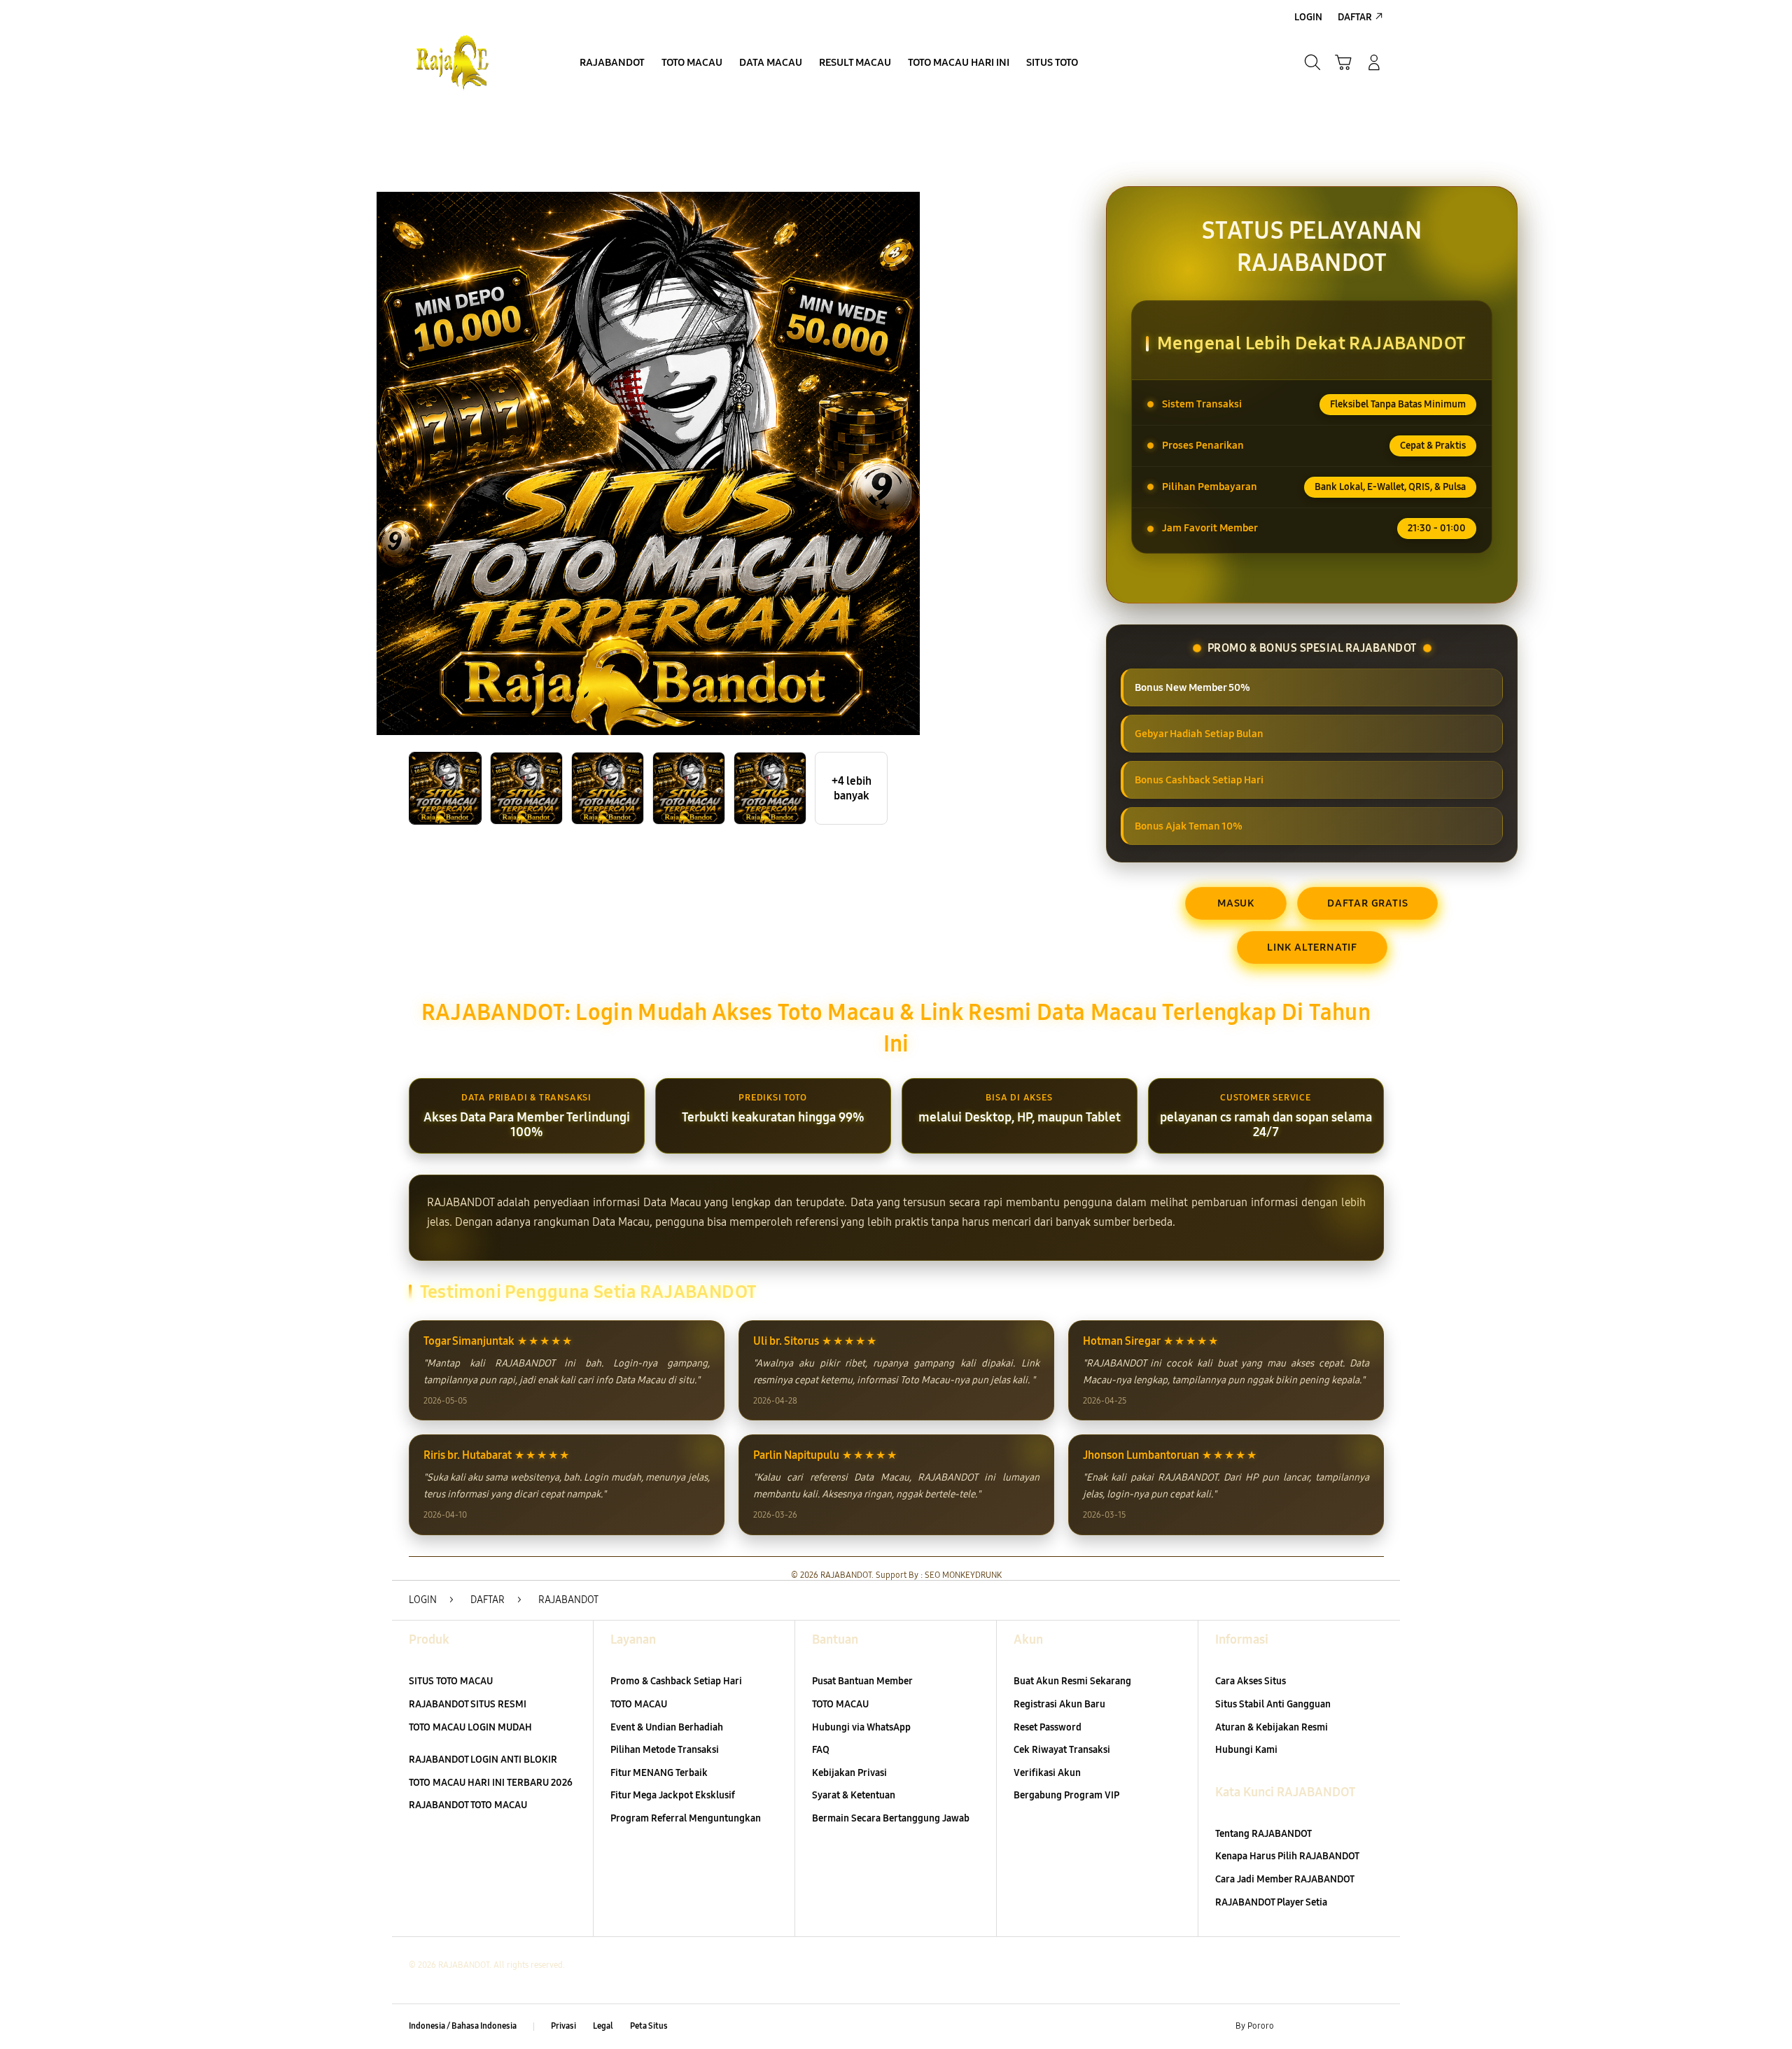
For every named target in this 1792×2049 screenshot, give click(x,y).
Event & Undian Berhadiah (667, 1727)
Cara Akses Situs (1251, 1681)
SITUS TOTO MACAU (451, 1681)
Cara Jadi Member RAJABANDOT (1285, 1879)
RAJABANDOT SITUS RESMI (468, 1704)
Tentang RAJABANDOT (1263, 1834)
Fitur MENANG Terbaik (659, 1773)
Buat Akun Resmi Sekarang (1072, 1681)
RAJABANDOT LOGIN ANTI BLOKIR (483, 1760)
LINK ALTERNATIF (1312, 947)
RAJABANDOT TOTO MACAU (468, 1805)
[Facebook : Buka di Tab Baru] (1293, 2027)
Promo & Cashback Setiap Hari (676, 1681)
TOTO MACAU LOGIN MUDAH (470, 1727)
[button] (1343, 62)
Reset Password (1048, 1727)
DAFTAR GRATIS (1367, 903)
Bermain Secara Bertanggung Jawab (891, 1818)
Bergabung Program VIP (1066, 1795)
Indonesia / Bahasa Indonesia (463, 2026)
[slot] (476, 62)
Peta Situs (649, 2026)
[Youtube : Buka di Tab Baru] (1375, 2027)
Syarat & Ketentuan (854, 1795)
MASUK (1236, 903)
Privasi (563, 2026)
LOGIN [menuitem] (1308, 17)
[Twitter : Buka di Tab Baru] (1320, 2027)
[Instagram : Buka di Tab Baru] (1347, 2027)
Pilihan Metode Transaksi (665, 1750)
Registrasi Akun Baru (1059, 1704)
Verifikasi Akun (1047, 1773)
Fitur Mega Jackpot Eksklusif (673, 1795)
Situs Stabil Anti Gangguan (1273, 1704)
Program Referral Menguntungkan (686, 1818)
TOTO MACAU (639, 1704)
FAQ (821, 1750)
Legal (603, 2026)
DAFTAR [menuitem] (1355, 17)
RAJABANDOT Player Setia (1271, 1902)
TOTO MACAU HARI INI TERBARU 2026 (491, 1783)
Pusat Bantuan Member (862, 1681)
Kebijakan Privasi (849, 1773)
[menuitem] (612, 64)
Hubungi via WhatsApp (861, 1727)
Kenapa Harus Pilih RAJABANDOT (1287, 1856)
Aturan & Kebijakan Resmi (1272, 1727)
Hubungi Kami (1246, 1750)
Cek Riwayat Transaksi (1062, 1750)
